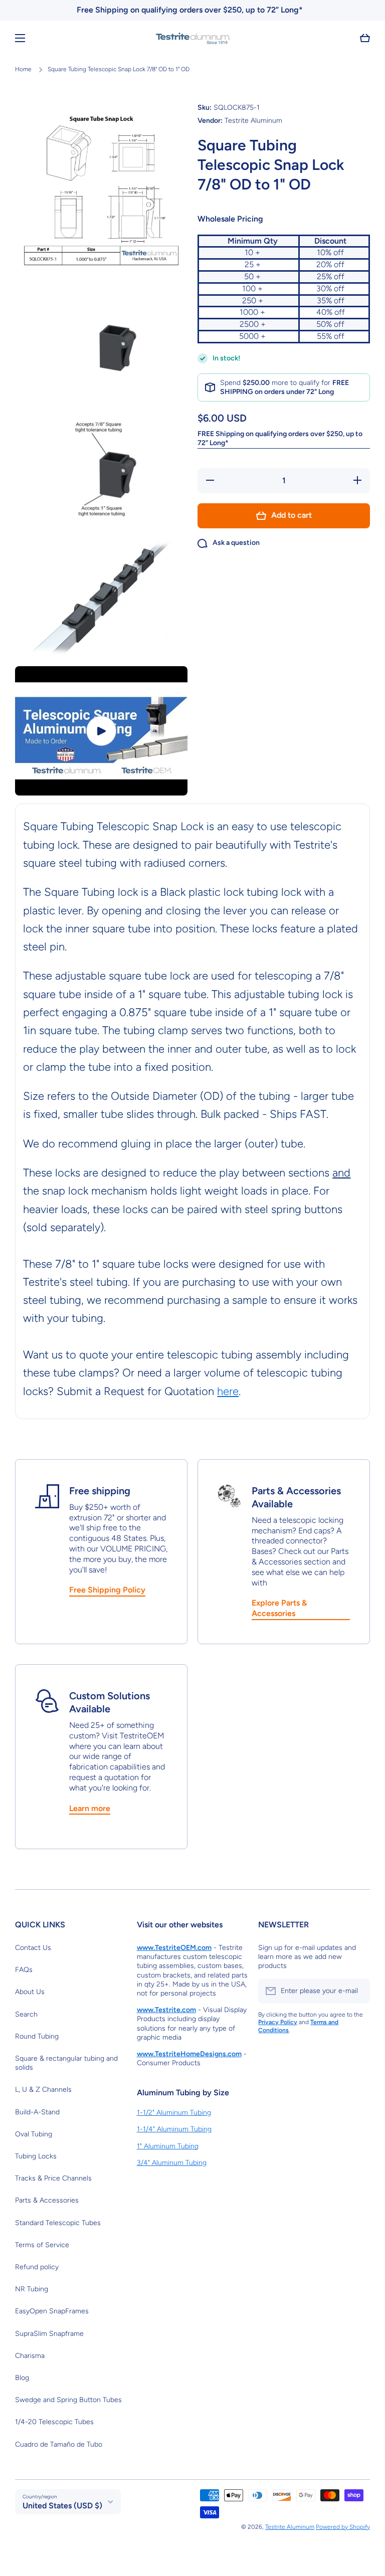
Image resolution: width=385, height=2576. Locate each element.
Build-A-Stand (37, 2112)
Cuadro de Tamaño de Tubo (59, 2444)
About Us (30, 1992)
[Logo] (192, 38)
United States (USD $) (62, 2506)
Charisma (30, 2356)
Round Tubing (37, 2036)
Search (26, 2014)
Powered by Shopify (343, 2527)
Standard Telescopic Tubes (58, 2223)
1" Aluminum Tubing (168, 2146)
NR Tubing (32, 2289)
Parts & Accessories (47, 2200)
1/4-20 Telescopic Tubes (54, 2422)
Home (23, 69)
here (228, 1391)
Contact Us (33, 1948)
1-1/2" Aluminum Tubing (174, 2113)
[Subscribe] (357, 1991)
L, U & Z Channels (43, 2090)
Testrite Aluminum (290, 2527)
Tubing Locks (36, 2156)
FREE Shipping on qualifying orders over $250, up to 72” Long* (280, 438)
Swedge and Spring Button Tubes (68, 2400)
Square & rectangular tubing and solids (66, 2063)
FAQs (24, 1970)
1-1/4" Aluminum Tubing (174, 2129)
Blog (22, 2378)
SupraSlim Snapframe (49, 2334)
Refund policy (37, 2267)
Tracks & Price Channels (53, 2178)
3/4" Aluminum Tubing (172, 2163)
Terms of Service (42, 2245)
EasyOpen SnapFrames (52, 2311)
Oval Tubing (34, 2134)
